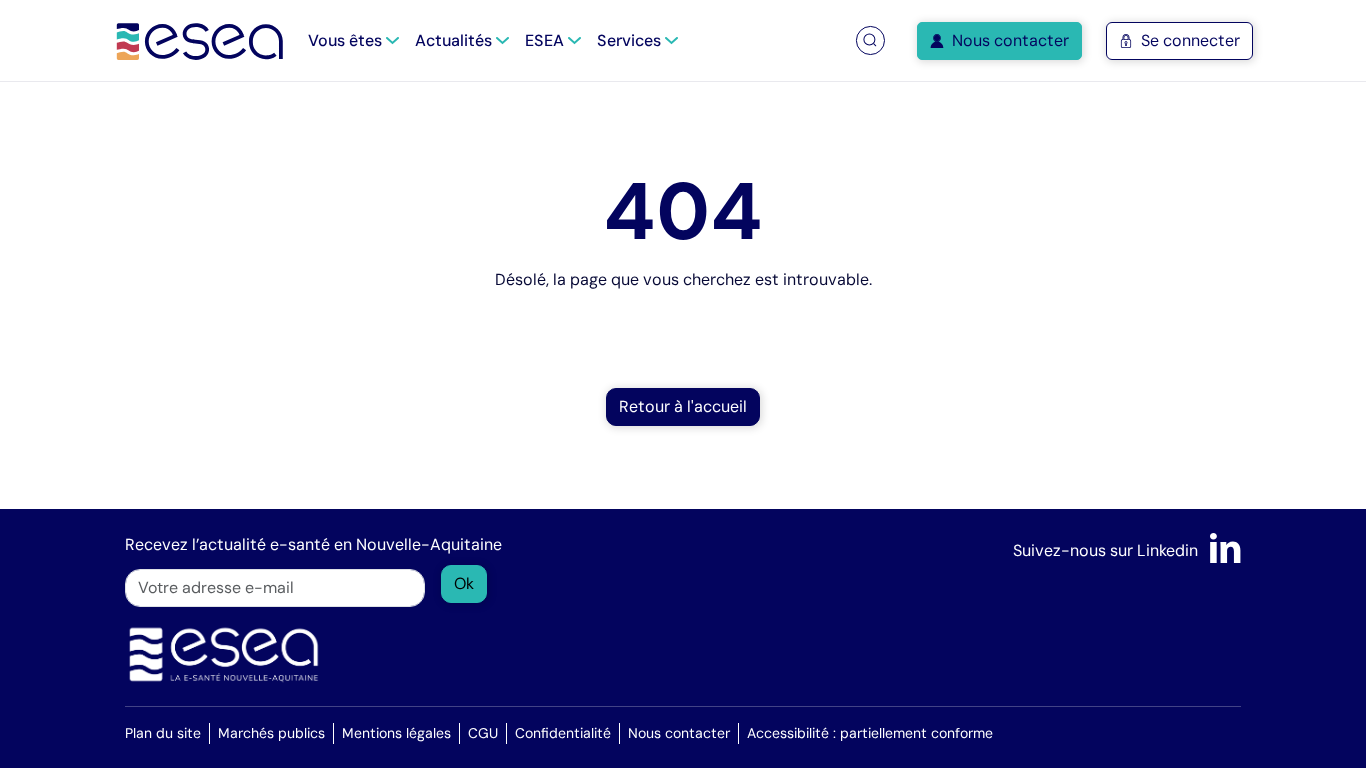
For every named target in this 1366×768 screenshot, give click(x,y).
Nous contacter (1010, 40)
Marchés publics (271, 733)
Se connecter (1190, 40)
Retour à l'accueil (683, 406)
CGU (483, 733)
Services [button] (631, 40)
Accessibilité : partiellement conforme (870, 733)
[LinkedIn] (1225, 550)
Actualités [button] (455, 40)
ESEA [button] (546, 40)
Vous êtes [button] (347, 40)
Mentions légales (396, 733)
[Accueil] (200, 40)
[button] (870, 40)
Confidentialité (563, 733)
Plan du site (163, 733)
